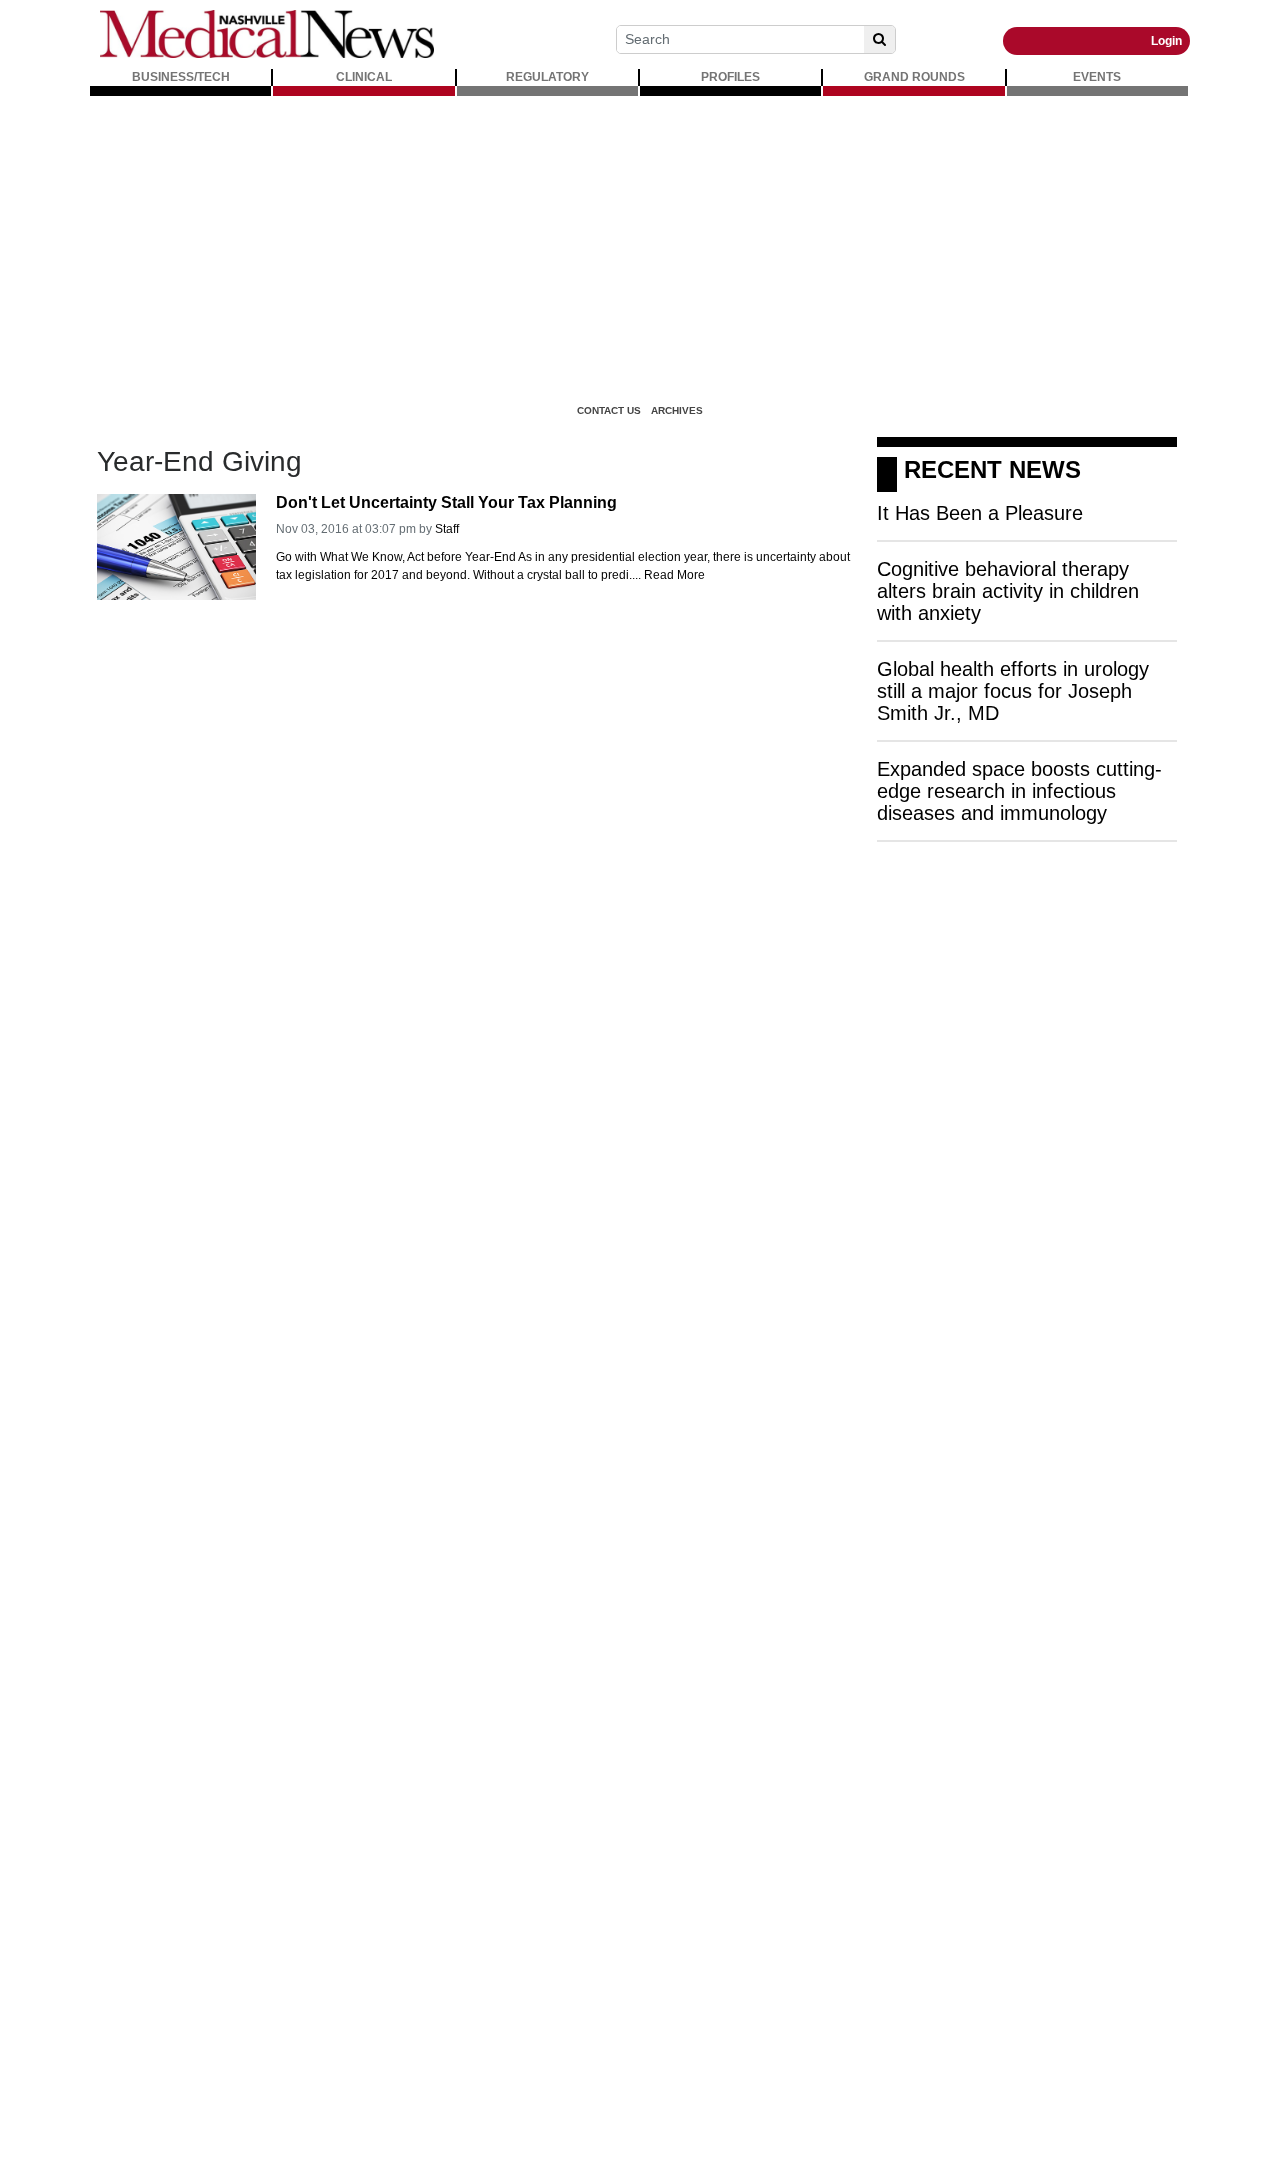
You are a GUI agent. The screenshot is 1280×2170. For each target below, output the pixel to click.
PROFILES (730, 77)
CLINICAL (364, 77)
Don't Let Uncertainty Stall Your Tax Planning (446, 502)
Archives (677, 410)
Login (1166, 41)
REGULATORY (547, 77)
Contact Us (609, 410)
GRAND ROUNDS (914, 77)
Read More (674, 575)
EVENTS (1097, 77)
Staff (447, 529)
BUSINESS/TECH (181, 77)
